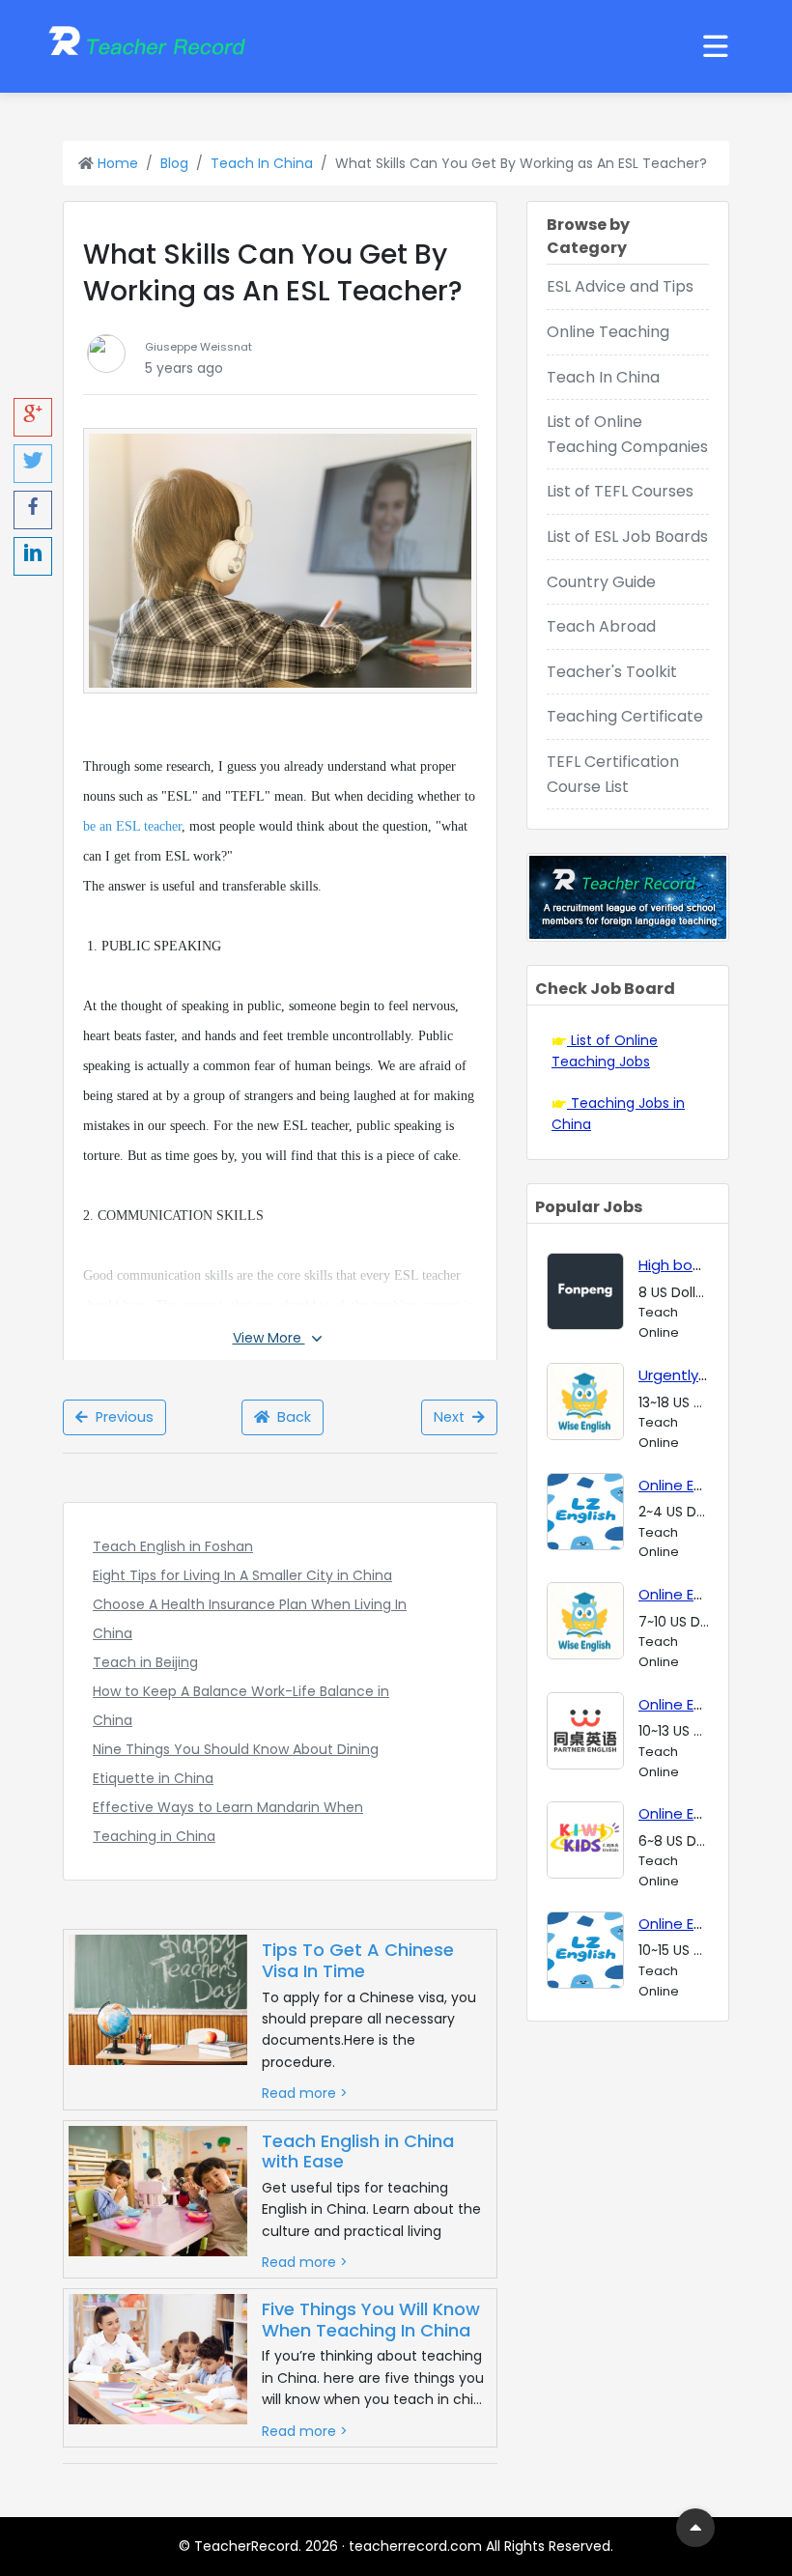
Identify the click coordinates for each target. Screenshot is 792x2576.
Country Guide (601, 582)
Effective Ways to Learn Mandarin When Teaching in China (228, 1822)
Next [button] (453, 1417)
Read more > (305, 2093)
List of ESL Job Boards (627, 537)
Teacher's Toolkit (612, 672)
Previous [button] (121, 1417)
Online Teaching (608, 332)
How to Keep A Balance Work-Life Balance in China (241, 1706)
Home (116, 163)
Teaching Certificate (625, 716)
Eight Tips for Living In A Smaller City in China (242, 1575)
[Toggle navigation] (716, 46)
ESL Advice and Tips (620, 286)
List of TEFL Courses (620, 491)
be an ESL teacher (132, 826)
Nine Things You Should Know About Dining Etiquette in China (236, 1764)
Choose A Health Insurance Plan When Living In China (250, 1619)
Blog (174, 163)
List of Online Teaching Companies (627, 434)
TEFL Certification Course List (613, 774)
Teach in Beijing (145, 1662)
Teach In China (262, 163)
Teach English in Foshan (173, 1546)
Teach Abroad (601, 626)
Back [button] (290, 1417)
